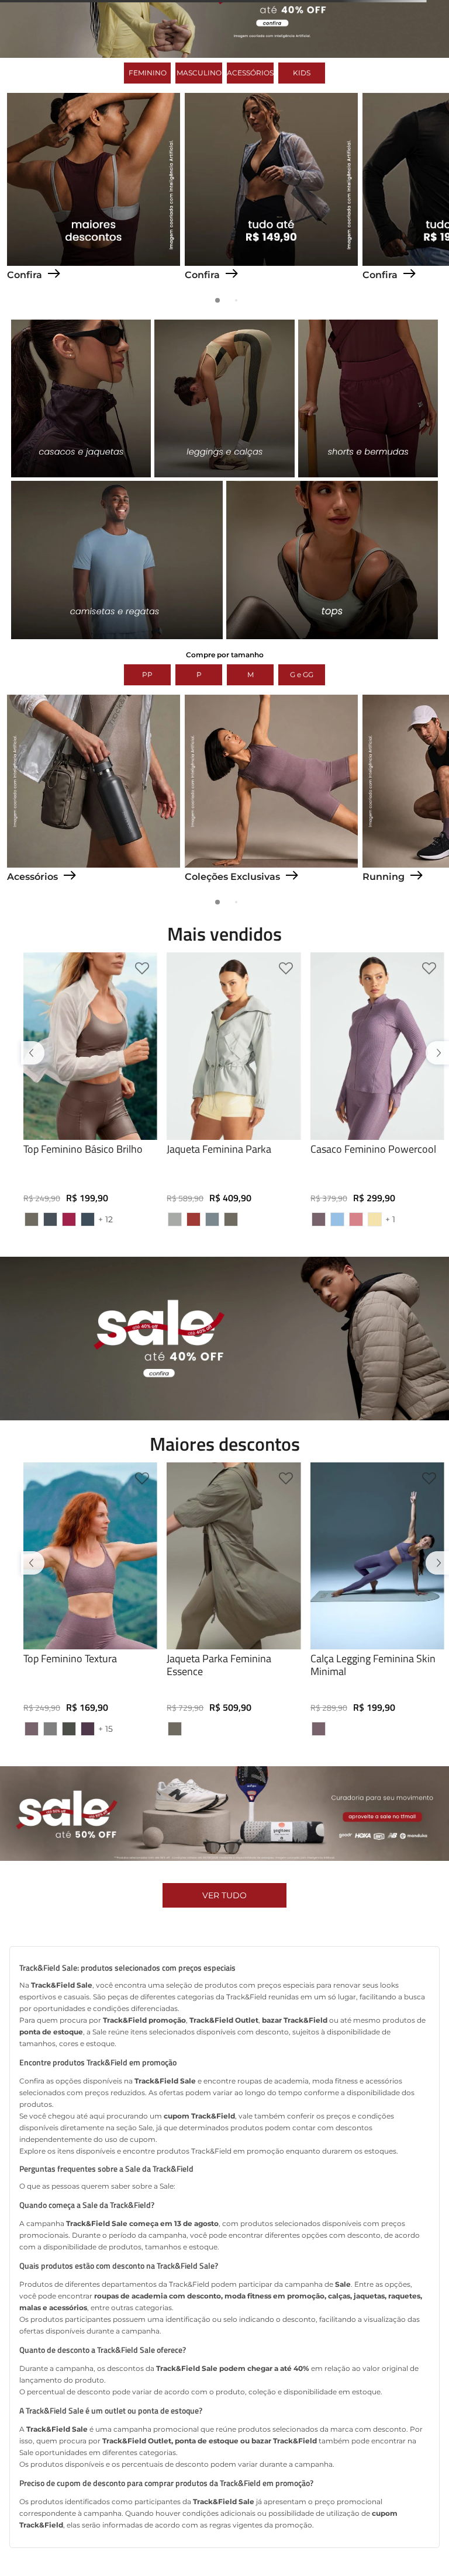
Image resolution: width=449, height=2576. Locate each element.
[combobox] (224, 60)
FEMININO (148, 152)
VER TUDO (224, 2036)
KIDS (302, 152)
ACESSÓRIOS (250, 152)
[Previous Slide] (35, 1142)
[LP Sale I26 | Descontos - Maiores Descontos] (94, 342)
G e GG (302, 754)
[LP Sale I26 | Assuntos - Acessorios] (94, 944)
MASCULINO (199, 152)
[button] (90, 1322)
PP (147, 754)
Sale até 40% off (224, 10)
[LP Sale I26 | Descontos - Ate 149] (271, 342)
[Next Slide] (435, 1142)
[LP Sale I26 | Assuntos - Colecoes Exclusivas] (271, 944)
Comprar (90, 1326)
